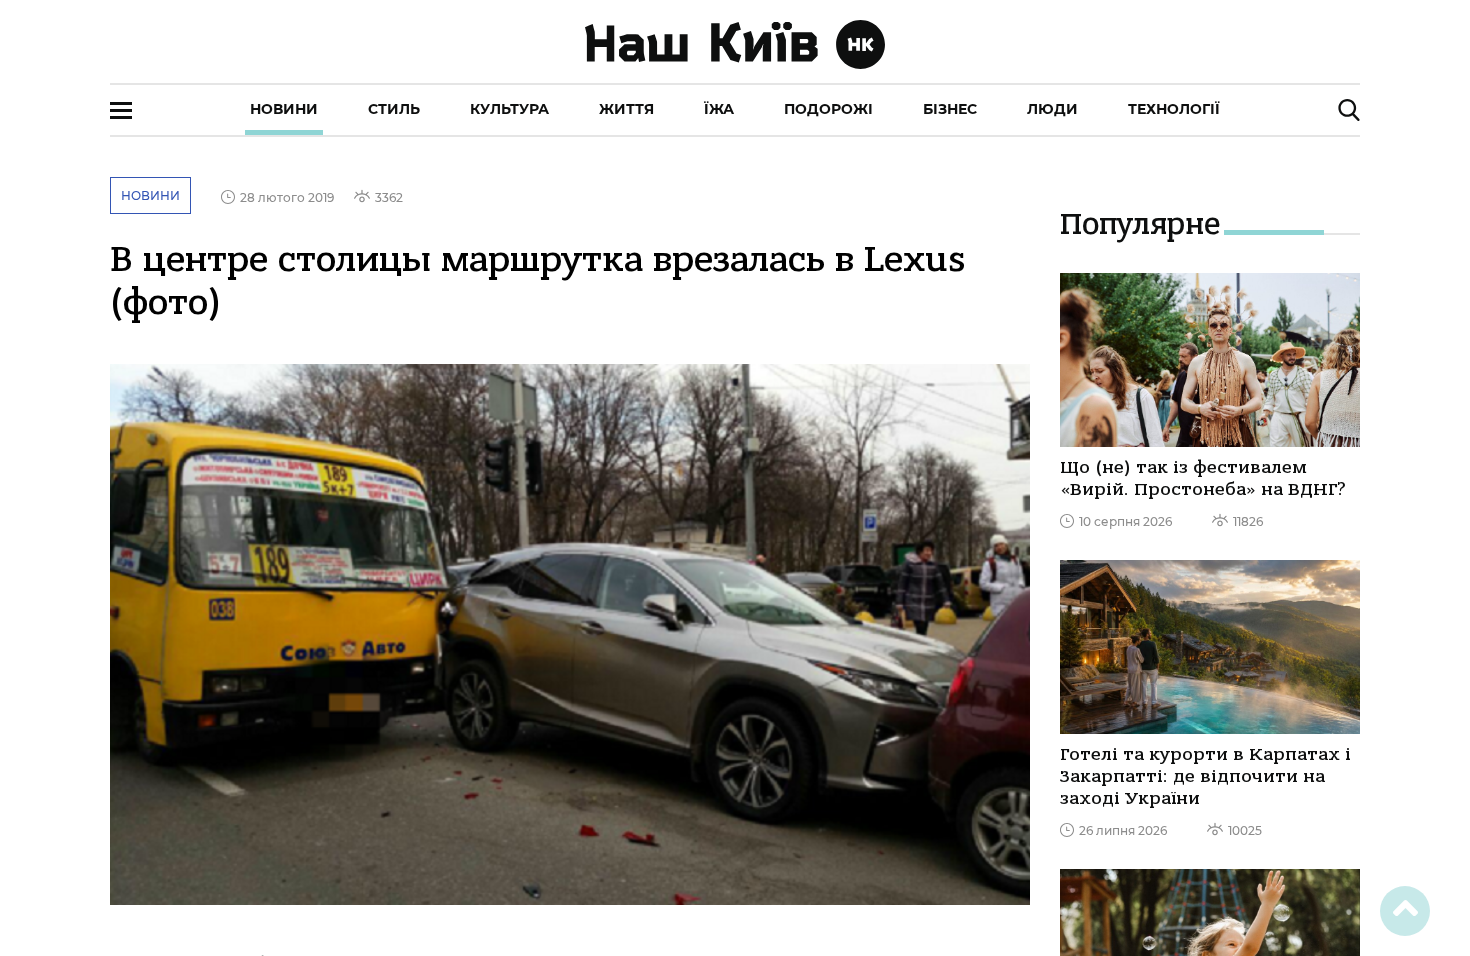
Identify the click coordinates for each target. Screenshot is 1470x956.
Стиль (394, 109)
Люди (1052, 109)
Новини (284, 109)
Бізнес (950, 109)
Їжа (719, 109)
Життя (626, 109)
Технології (1174, 109)
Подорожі (828, 109)
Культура (509, 109)
